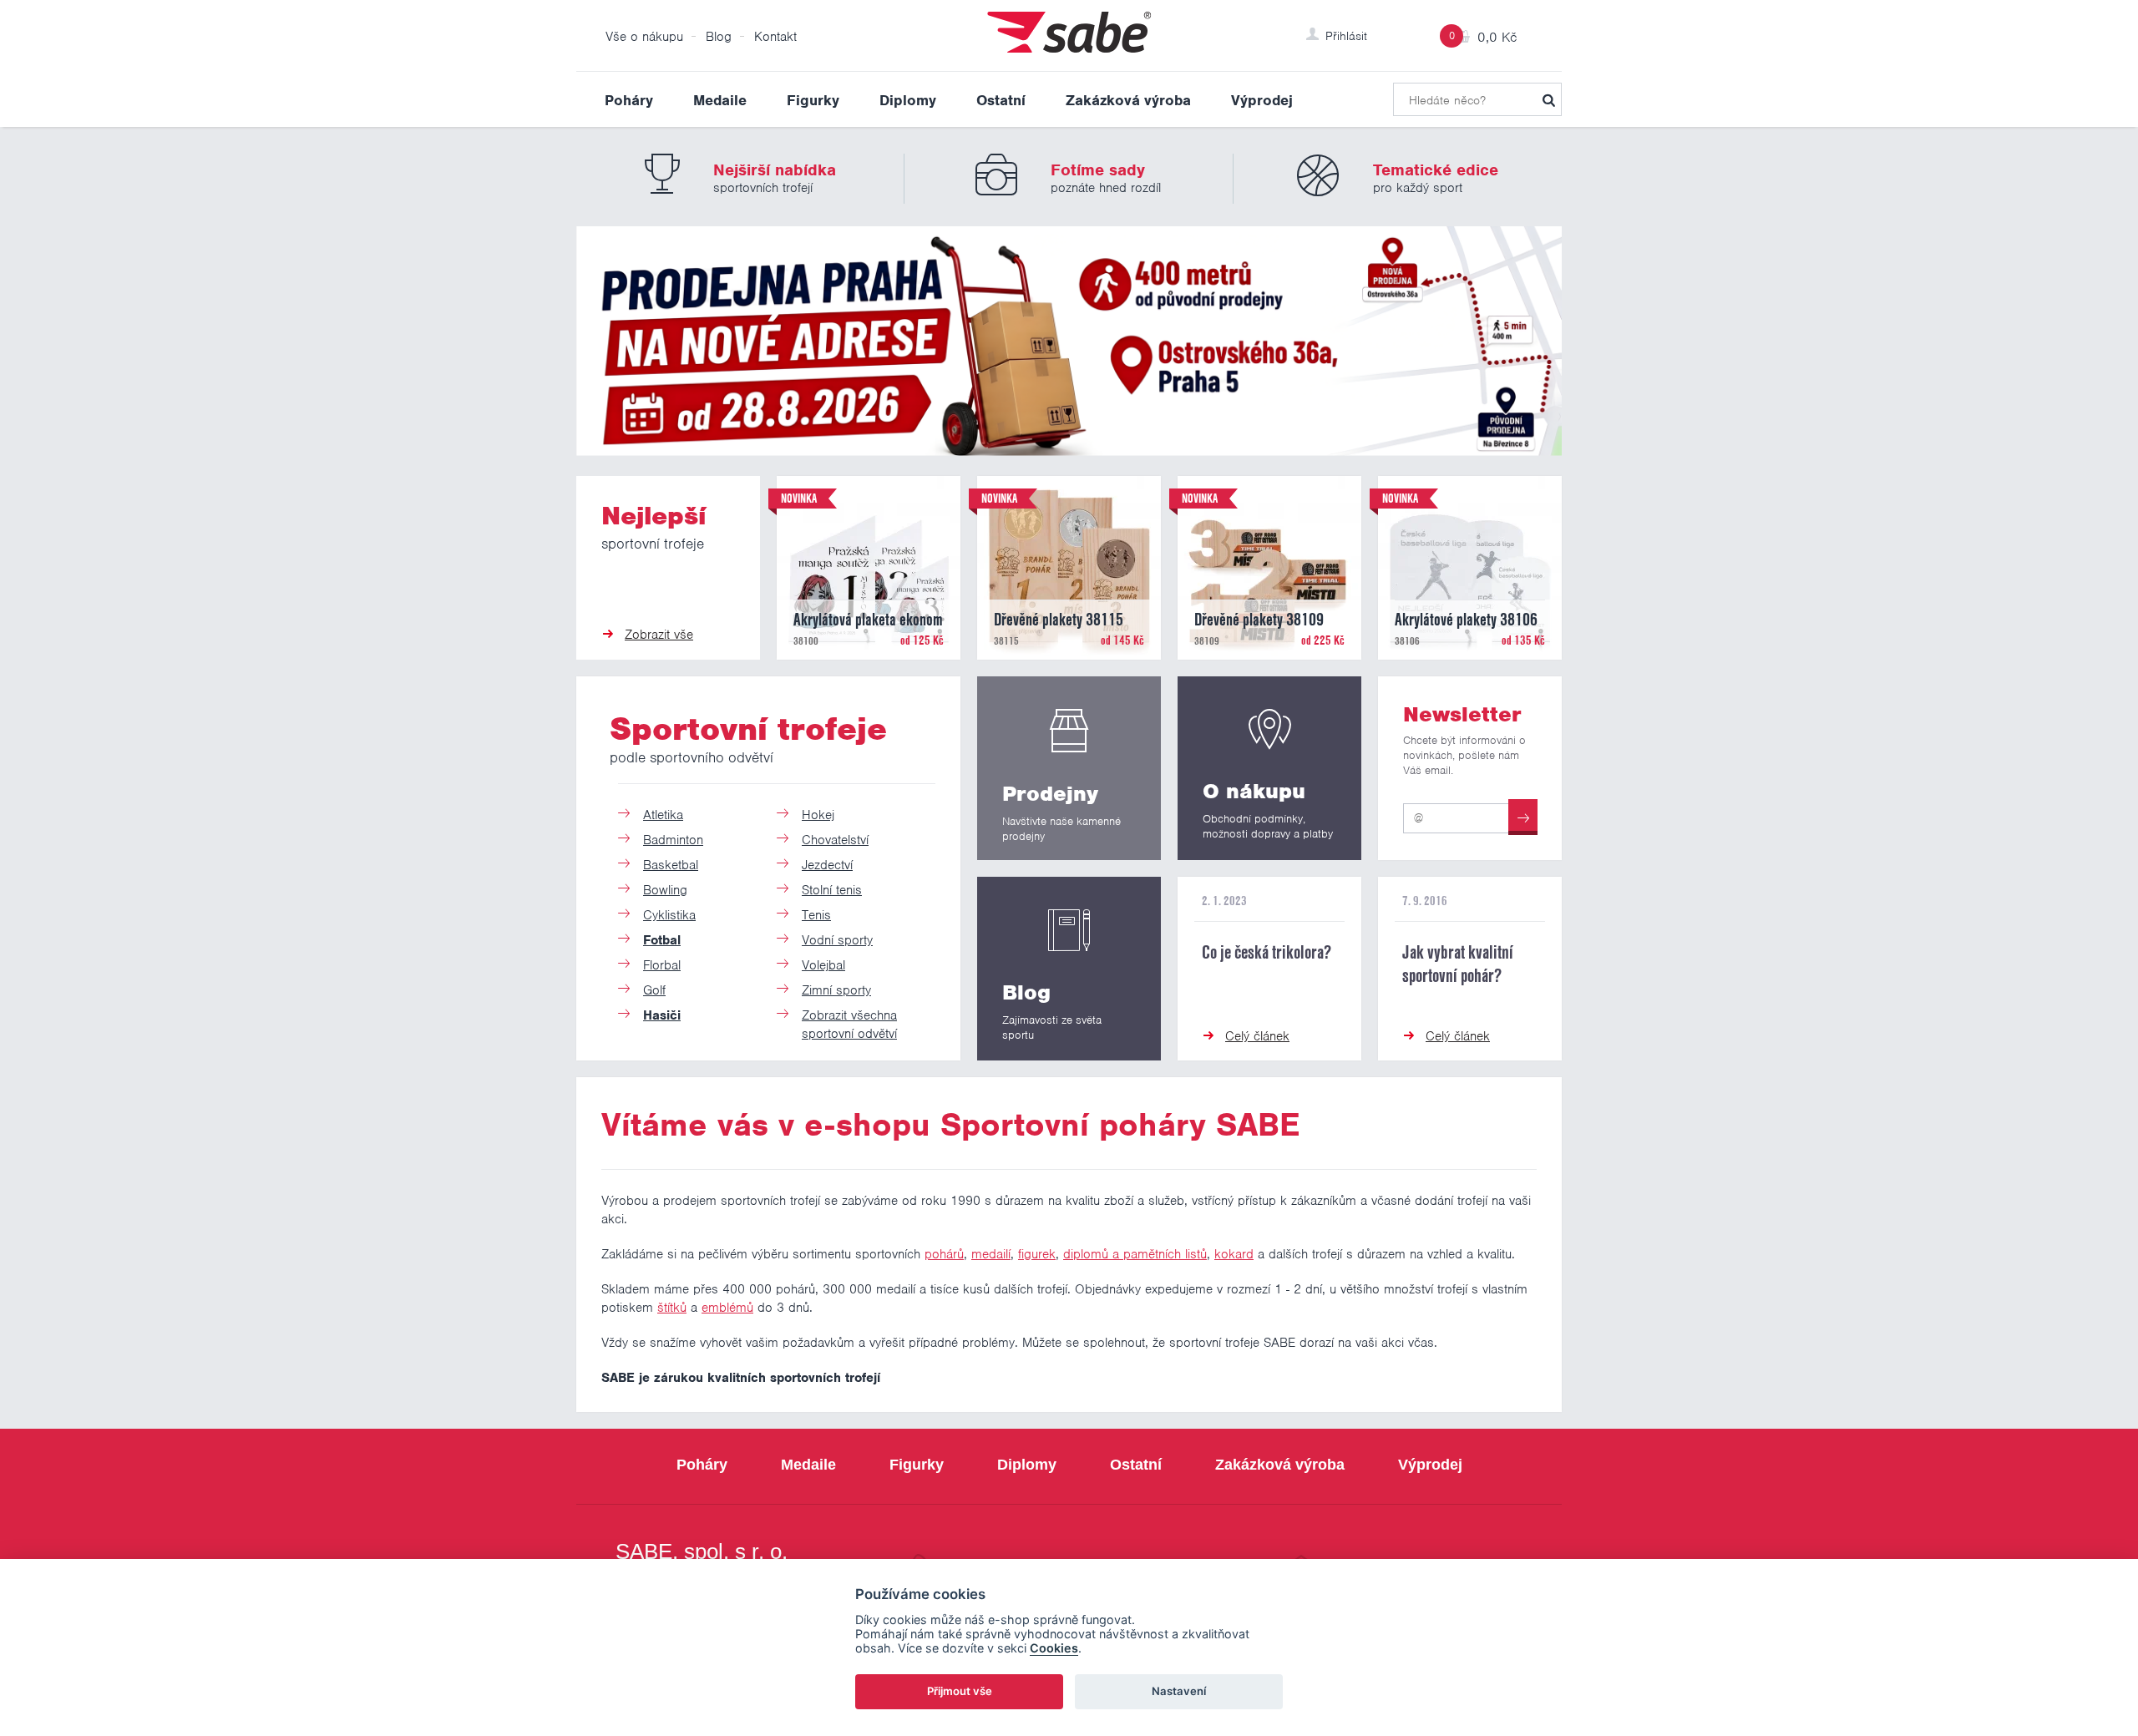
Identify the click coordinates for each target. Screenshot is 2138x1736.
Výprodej (1262, 100)
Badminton (673, 840)
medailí (991, 1254)
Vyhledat (1548, 99)
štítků (672, 1308)
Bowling (665, 890)
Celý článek (1257, 1036)
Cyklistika (669, 915)
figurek (1037, 1254)
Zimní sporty (836, 990)
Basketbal (671, 865)
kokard (1234, 1254)
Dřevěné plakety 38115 (1059, 620)
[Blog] (1069, 969)
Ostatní (1001, 100)
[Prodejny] (1069, 768)
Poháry (629, 100)
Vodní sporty (837, 940)
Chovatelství (835, 840)
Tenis (816, 915)
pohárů (944, 1254)
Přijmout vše (960, 1691)
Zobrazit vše (659, 635)
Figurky (813, 100)
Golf (654, 990)
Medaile (720, 100)
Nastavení (1179, 1691)
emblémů (727, 1308)
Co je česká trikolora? (1267, 952)
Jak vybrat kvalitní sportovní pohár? (1458, 964)
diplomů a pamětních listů (1135, 1254)
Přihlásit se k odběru (1523, 817)
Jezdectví (827, 865)
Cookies (1054, 1648)
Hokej (818, 815)
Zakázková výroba (1128, 100)
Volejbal (823, 965)
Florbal (662, 965)
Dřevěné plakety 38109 (1259, 620)
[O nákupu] (1269, 768)
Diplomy (908, 100)
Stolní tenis (832, 890)
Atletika (663, 815)
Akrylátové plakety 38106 (1466, 620)
